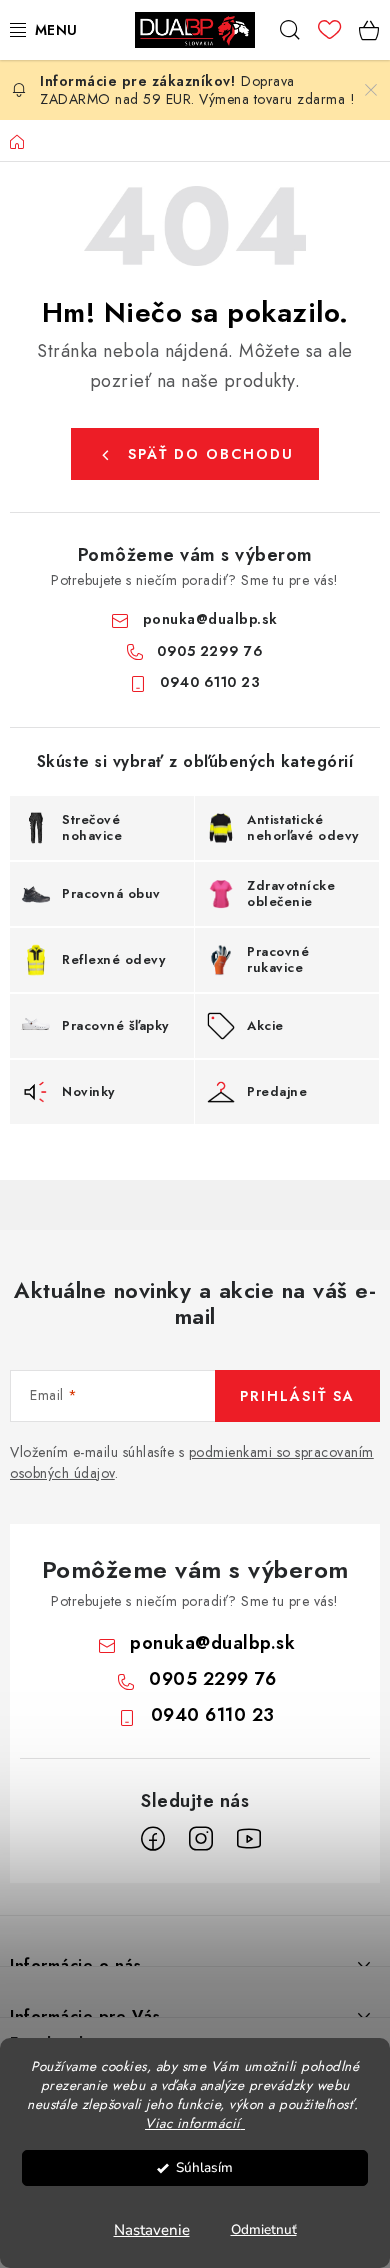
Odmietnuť (264, 2229)
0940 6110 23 (210, 682)
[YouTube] (249, 1839)
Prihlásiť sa (297, 1396)
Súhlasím (204, 2167)
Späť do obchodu (211, 454)
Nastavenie (152, 2230)
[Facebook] (153, 1839)
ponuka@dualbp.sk (210, 619)
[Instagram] (201, 1839)
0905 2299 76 (210, 651)
